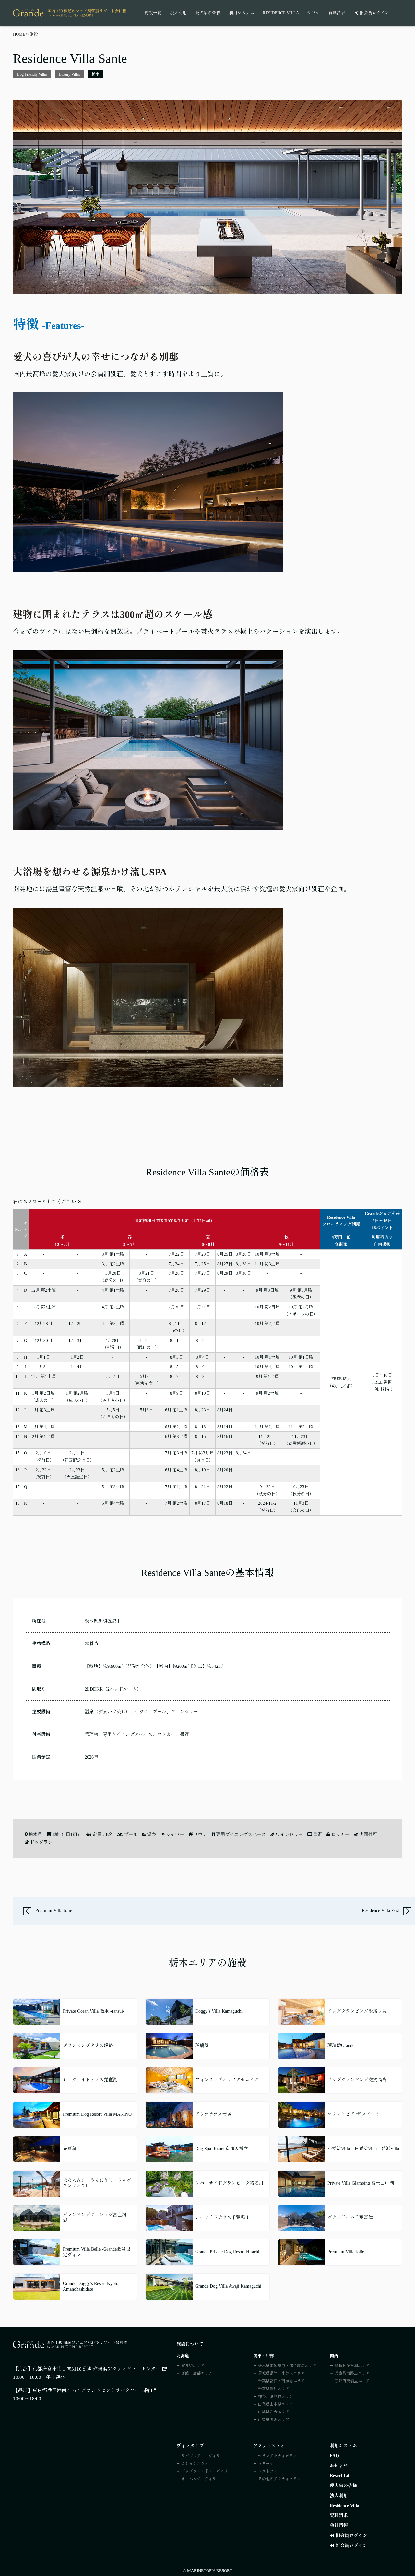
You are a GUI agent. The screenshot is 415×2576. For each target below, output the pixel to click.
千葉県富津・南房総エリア (281, 2381)
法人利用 (178, 13)
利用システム (242, 13)
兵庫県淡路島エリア (352, 2373)
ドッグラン (41, 1842)
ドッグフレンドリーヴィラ (205, 2471)
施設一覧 (153, 13)
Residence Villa (281, 13)
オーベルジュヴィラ (199, 2479)
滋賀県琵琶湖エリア (352, 2366)
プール (130, 1835)
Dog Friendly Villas (32, 74)
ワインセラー (289, 1835)
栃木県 (35, 1835)
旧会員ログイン (374, 13)
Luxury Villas (70, 74)
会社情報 (339, 2526)
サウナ (314, 13)
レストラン (268, 2471)
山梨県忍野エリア (274, 2412)
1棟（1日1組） (67, 1835)
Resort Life (341, 2476)
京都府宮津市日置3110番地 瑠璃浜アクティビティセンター (97, 2369)
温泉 (152, 1835)
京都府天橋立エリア (352, 2381)
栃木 (96, 74)
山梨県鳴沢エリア (274, 2420)
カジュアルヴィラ (197, 2464)
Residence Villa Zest (381, 1911)
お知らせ (339, 2466)
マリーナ (266, 2464)
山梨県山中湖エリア (276, 2404)
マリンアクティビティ (278, 2456)
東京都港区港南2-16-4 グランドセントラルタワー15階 (91, 2390)
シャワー (175, 1835)
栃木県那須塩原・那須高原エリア (287, 2366)
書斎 (317, 1835)
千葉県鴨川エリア (274, 2389)
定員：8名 (103, 1835)
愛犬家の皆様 (208, 13)
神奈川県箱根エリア (276, 2397)
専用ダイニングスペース (241, 1835)
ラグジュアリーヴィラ (201, 2456)
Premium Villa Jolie (53, 1911)
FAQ (334, 2456)
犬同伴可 (368, 1835)
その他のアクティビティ (279, 2479)
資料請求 (337, 13)
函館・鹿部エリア (197, 2373)
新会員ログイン (351, 2546)
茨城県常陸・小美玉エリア (281, 2373)
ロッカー (340, 1835)
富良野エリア (193, 2366)
